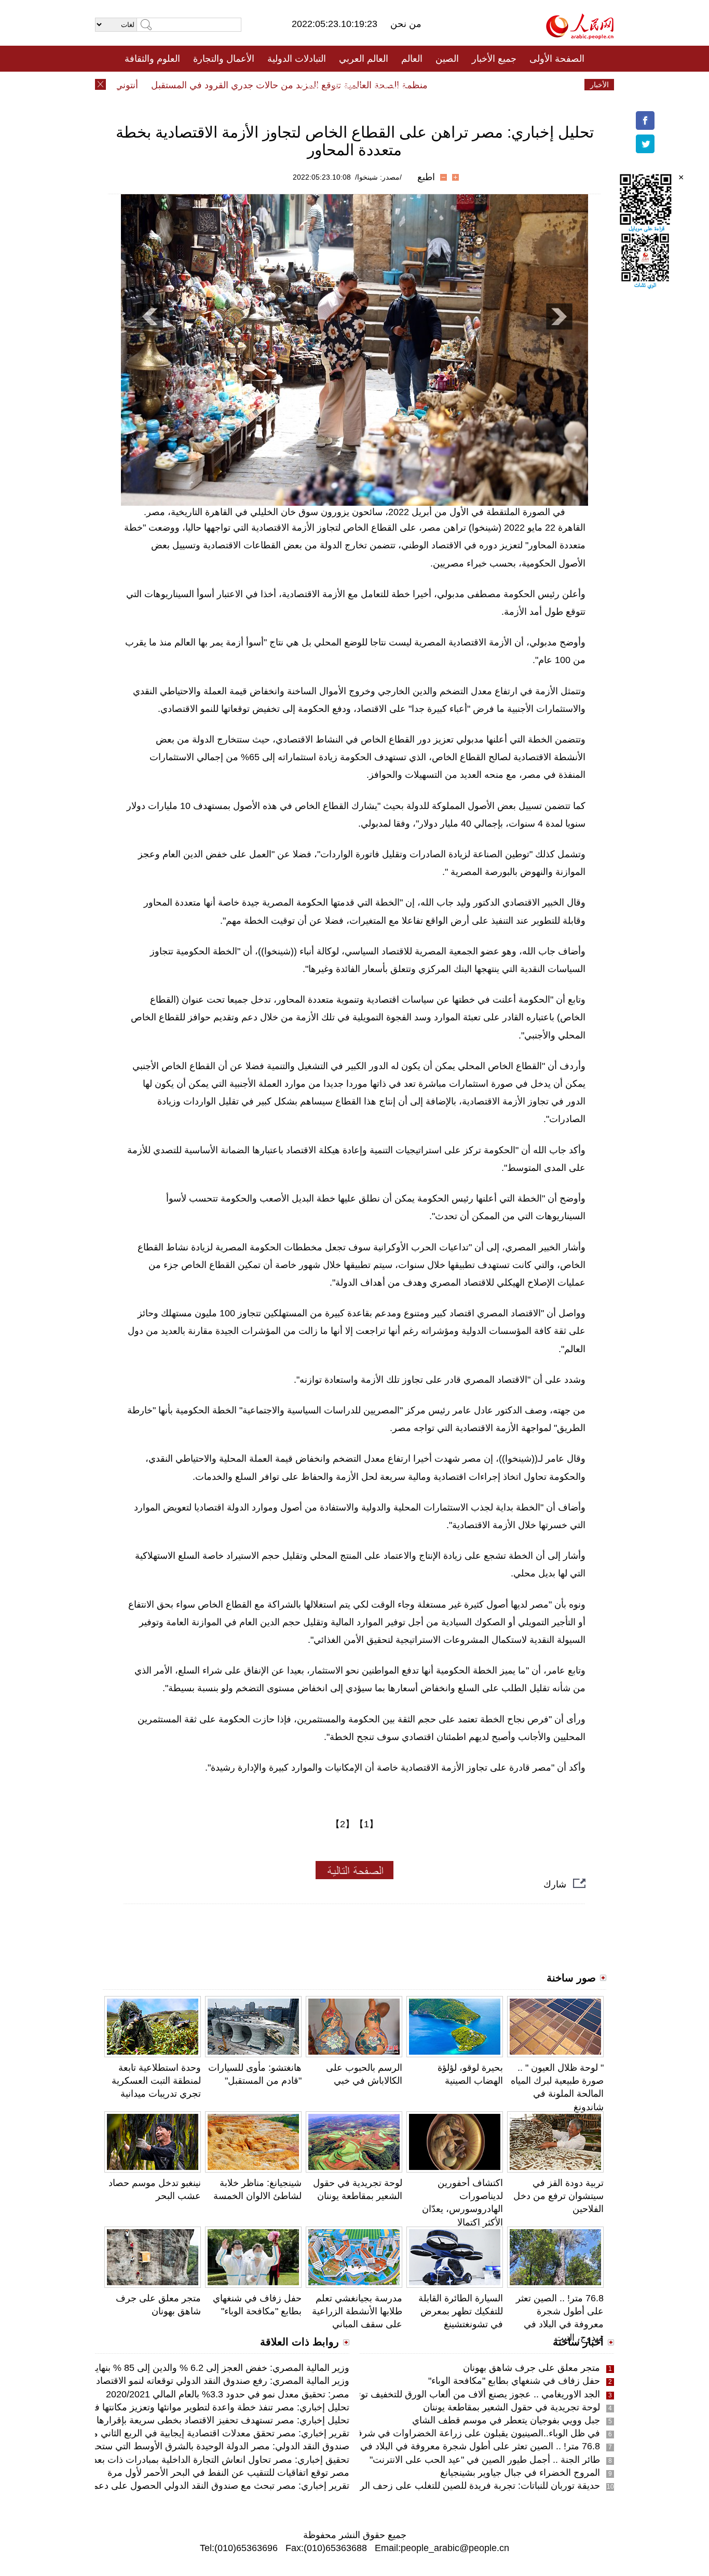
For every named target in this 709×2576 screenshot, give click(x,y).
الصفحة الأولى (557, 59)
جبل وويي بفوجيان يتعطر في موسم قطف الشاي (506, 2420)
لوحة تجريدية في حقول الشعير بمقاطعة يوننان (512, 2407)
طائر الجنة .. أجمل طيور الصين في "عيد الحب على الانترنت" (485, 2460)
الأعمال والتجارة (224, 59)
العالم (412, 59)
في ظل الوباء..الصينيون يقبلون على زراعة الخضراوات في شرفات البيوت (460, 2433)
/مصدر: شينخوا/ (378, 177)
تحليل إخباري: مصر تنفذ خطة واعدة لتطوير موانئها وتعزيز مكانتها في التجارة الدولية (190, 2407)
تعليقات (347, 85)
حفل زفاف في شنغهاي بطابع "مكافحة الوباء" (514, 2381)
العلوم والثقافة (152, 59)
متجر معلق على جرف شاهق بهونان (531, 2368)
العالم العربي (364, 59)
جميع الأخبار (494, 59)
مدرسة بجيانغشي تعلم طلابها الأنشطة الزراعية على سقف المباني (357, 2311)
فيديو (310, 85)
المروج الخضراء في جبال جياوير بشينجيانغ (520, 2473)
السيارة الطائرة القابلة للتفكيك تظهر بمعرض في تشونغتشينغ (461, 2311)
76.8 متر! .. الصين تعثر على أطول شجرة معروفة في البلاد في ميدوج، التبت (454, 2446)
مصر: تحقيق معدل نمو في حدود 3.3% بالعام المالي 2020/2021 (228, 2394)
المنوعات (392, 85)
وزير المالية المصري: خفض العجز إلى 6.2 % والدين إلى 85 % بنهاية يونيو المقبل (196, 2368)
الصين (447, 59)
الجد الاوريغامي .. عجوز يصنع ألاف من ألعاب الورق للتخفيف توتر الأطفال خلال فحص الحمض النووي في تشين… (385, 2394)
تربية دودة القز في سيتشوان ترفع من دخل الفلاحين (558, 2196)
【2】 (343, 1824)
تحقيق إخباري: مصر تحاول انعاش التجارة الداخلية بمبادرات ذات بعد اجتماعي (204, 2460)
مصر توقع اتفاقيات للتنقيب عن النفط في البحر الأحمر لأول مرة (228, 2473)
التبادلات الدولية (297, 59)
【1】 (366, 1824)
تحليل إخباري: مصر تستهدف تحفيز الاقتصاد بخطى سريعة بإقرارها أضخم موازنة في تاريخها (175, 2420)
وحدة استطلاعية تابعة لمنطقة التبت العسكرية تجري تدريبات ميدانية (156, 2081)
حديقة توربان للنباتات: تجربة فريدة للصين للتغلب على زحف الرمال (473, 2486)
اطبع (426, 177)
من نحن (406, 24)
